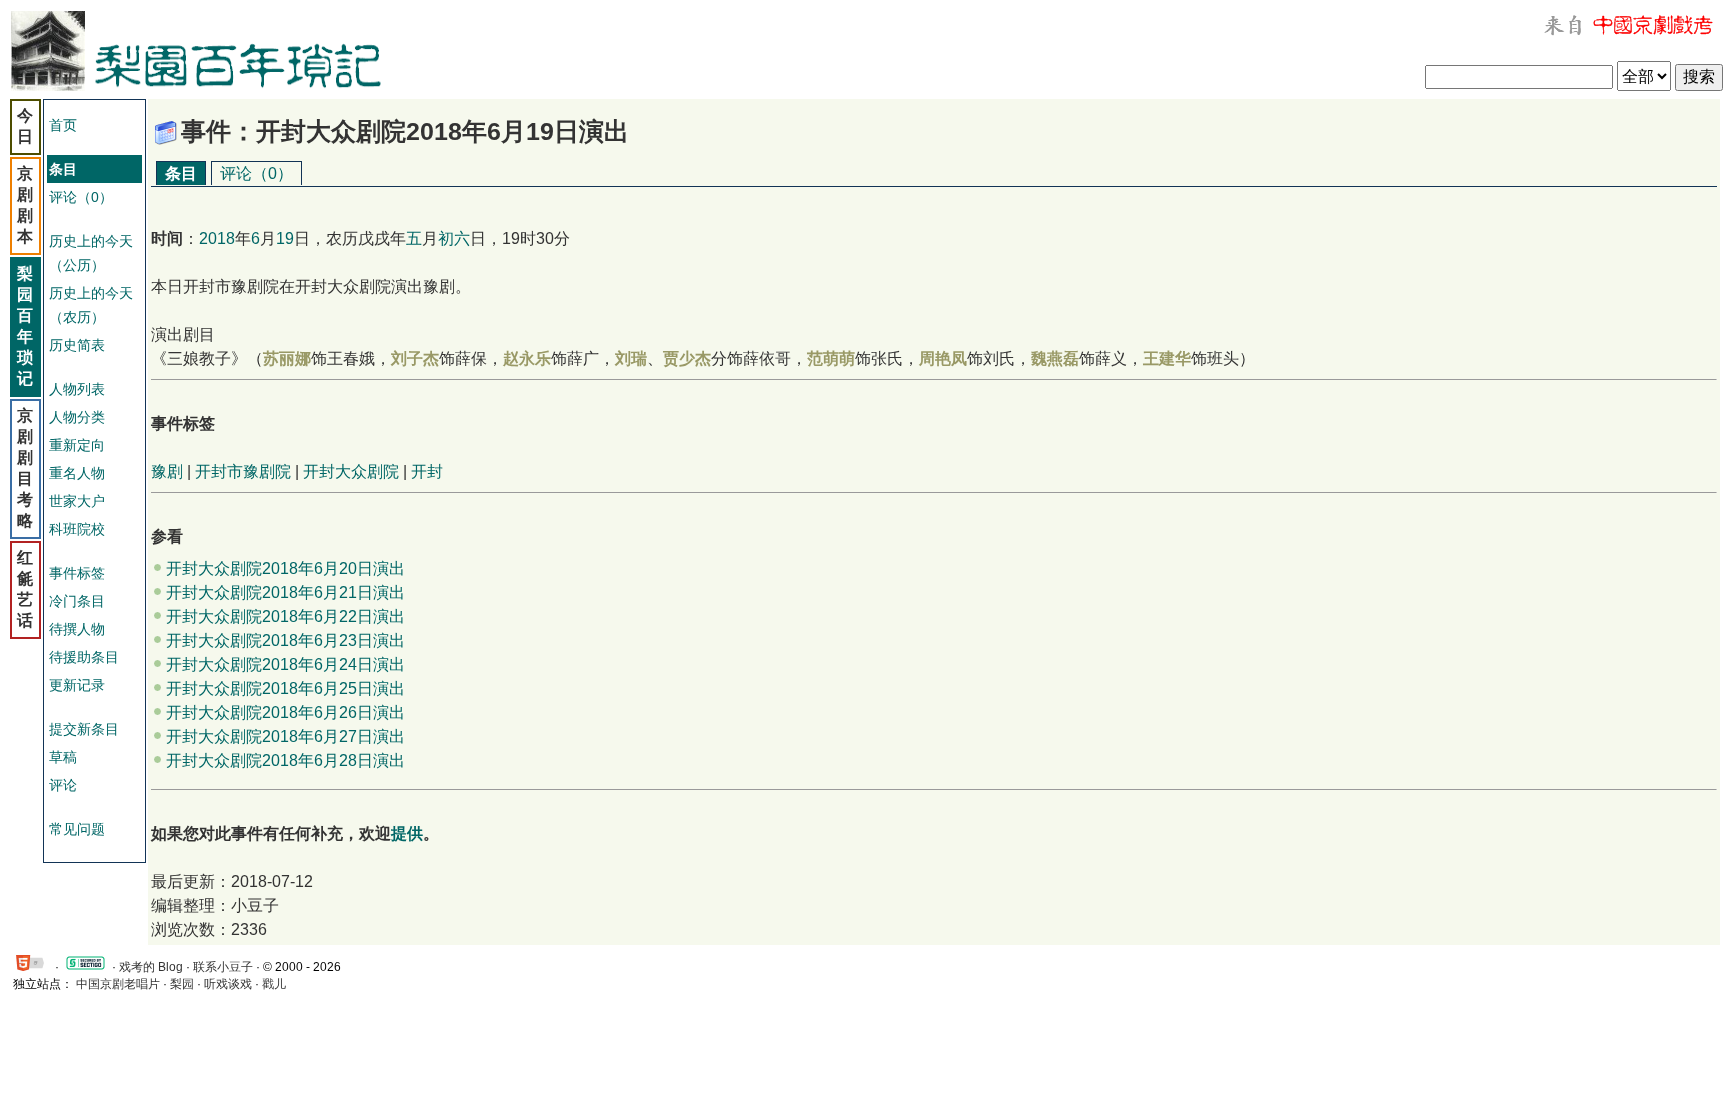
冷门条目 (77, 601)
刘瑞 (631, 358)
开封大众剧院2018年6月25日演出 (285, 688)
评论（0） (81, 197)
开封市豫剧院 (243, 471)
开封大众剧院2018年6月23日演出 (285, 640)
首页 (63, 125)
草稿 (63, 757)
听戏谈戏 (228, 984)
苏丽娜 (287, 358)
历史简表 (77, 345)
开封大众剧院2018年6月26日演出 (285, 712)
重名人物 (77, 473)
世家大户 (77, 501)
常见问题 (77, 829)
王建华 (1167, 358)
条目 (181, 173)
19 (285, 238)
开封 (427, 471)
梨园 (182, 984)
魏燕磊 (1055, 358)
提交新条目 (84, 729)
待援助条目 (84, 657)
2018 (217, 238)
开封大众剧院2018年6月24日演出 (285, 664)
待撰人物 (77, 629)
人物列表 (77, 389)
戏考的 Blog (151, 967)
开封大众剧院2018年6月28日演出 (285, 760)
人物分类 (77, 417)
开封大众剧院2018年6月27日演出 (285, 736)
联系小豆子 (223, 967)
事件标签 (77, 573)
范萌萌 (831, 358)
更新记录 (77, 685)
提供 (407, 833)
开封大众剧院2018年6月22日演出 (285, 616)
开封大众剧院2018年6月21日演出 (285, 592)
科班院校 (77, 529)
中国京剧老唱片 (118, 984)
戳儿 (274, 984)
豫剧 (167, 471)
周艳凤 (943, 358)
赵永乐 (527, 358)
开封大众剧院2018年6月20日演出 (285, 568)
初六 (454, 238)
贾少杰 (687, 358)
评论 (63, 785)
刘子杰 (415, 358)
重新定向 (77, 445)
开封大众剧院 (351, 471)
